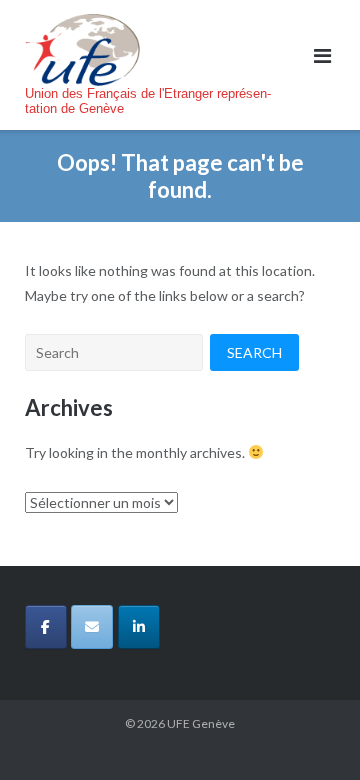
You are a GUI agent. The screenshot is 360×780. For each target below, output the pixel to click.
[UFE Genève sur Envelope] (92, 627)
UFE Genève (201, 723)
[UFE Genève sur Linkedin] (139, 627)
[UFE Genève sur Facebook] (46, 627)
